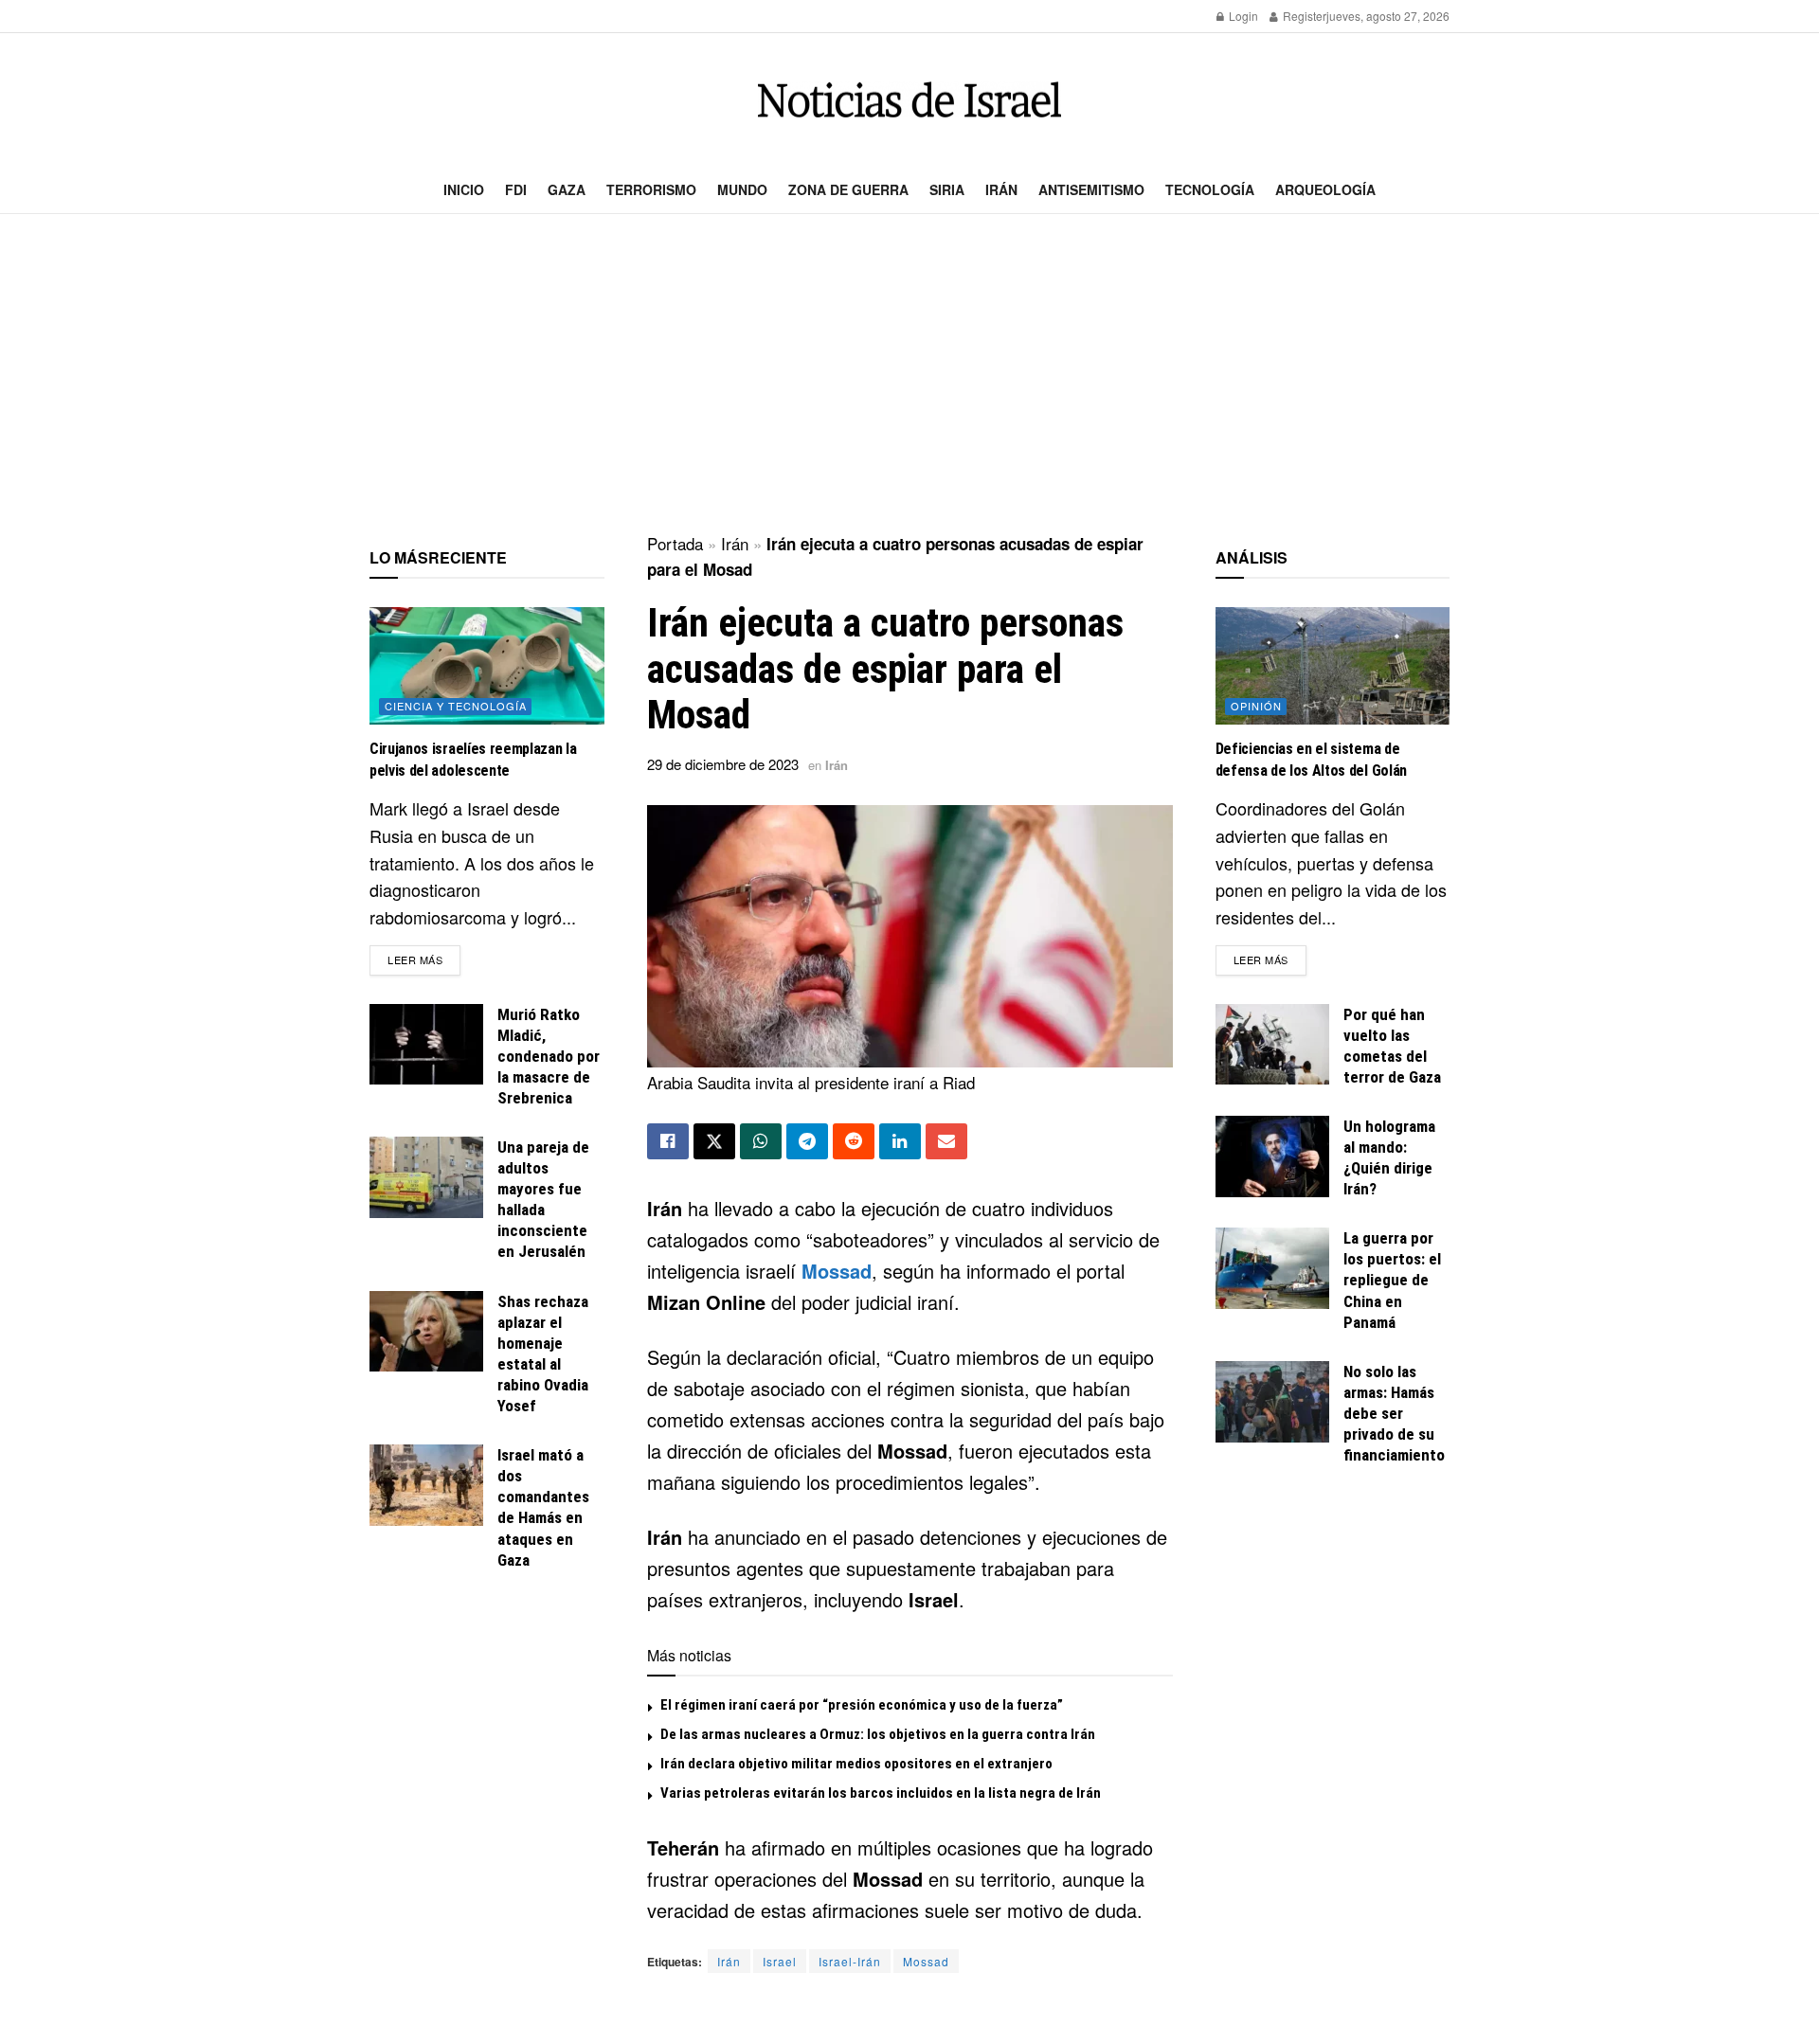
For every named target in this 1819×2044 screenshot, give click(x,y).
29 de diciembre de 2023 (723, 764)
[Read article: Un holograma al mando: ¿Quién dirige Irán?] (1272, 1156)
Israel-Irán (850, 1961)
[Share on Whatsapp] (761, 1141)
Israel (780, 1961)
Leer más (424, 959)
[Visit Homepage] (909, 100)
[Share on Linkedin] (900, 1141)
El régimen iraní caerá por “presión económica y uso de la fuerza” (862, 1705)
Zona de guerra (848, 189)
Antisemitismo (1091, 189)
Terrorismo (651, 189)
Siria (947, 189)
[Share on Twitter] (714, 1141)
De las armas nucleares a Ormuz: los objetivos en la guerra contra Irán (878, 1734)
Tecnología (1210, 189)
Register (1303, 16)
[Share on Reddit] (854, 1141)
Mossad (837, 1271)
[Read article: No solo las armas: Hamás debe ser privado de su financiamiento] (1272, 1402)
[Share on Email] (946, 1141)
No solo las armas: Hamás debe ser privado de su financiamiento (1394, 1413)
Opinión (1256, 706)
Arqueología (1325, 189)
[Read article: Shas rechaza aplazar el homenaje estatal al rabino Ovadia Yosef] (426, 1332)
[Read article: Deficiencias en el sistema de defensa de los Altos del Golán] (1333, 666)
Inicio (464, 189)
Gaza (567, 189)
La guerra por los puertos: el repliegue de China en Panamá (1392, 1280)
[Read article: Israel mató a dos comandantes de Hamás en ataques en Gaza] (426, 1485)
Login (1242, 16)
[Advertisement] (909, 375)
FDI (516, 189)
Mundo (742, 189)
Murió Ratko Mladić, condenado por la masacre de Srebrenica (549, 1056)
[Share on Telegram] (807, 1141)
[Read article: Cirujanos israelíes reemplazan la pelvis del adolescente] (487, 666)
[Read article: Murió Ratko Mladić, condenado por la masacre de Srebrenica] (426, 1045)
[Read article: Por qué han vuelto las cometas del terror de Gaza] (1272, 1045)
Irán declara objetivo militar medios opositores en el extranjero (856, 1764)
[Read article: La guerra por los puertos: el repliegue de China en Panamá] (1272, 1268)
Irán (1001, 189)
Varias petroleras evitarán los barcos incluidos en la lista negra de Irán (881, 1793)
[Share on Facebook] (668, 1141)
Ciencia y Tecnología (456, 706)
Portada (675, 543)
